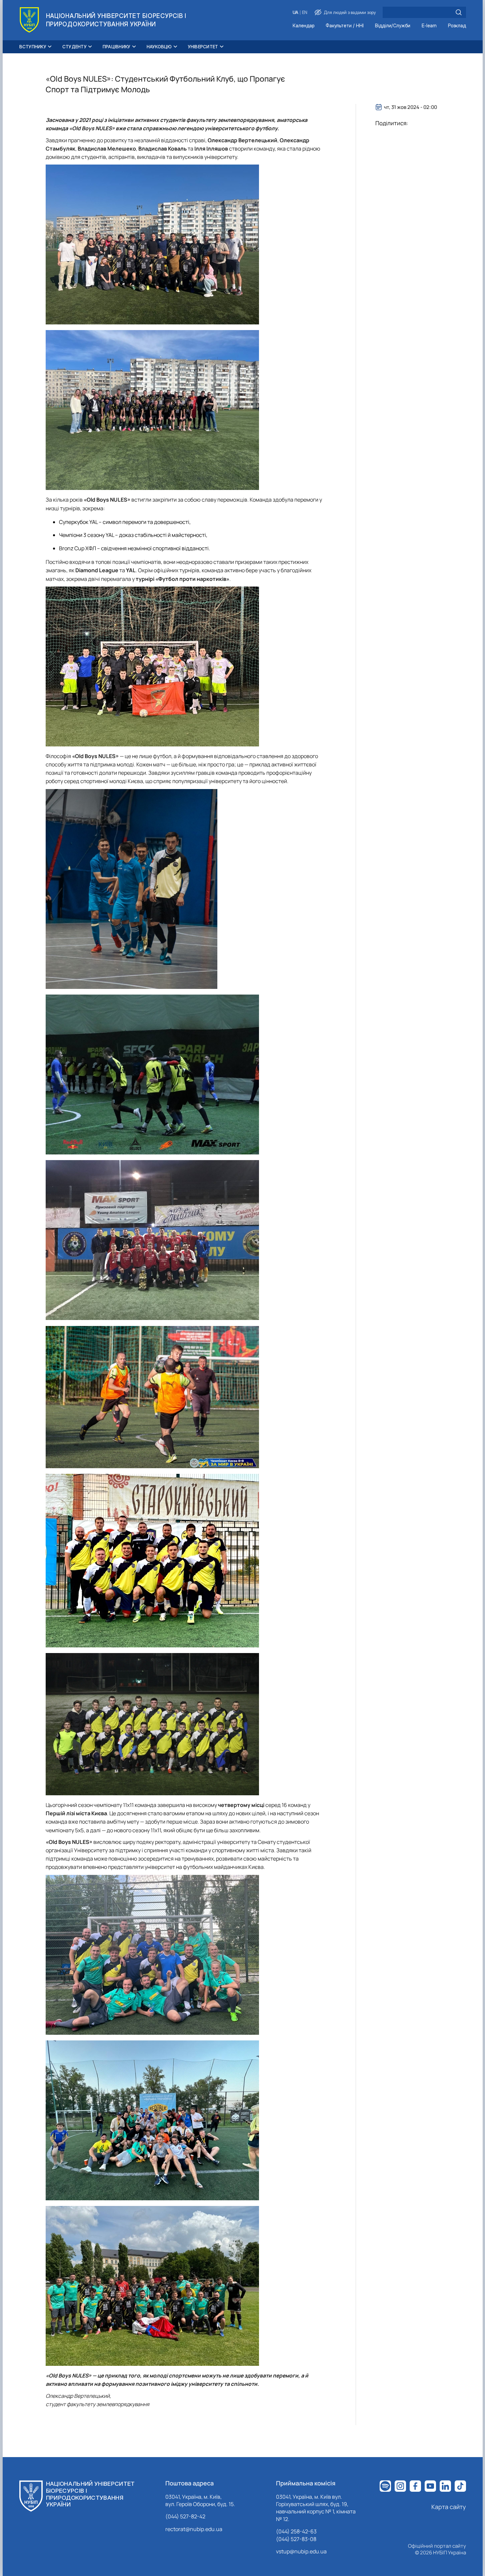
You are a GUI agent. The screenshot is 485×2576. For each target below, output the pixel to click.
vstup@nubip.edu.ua (301, 2551)
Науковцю (159, 47)
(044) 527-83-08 (296, 2539)
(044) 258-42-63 (296, 2531)
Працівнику (117, 47)
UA (295, 12)
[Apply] (459, 12)
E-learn (429, 26)
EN (305, 12)
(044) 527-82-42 (185, 2516)
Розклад (457, 26)
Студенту (74, 47)
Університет (203, 47)
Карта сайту (449, 2507)
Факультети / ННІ (345, 26)
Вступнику (33, 47)
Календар (303, 26)
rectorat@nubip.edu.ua (194, 2529)
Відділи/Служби (393, 26)
